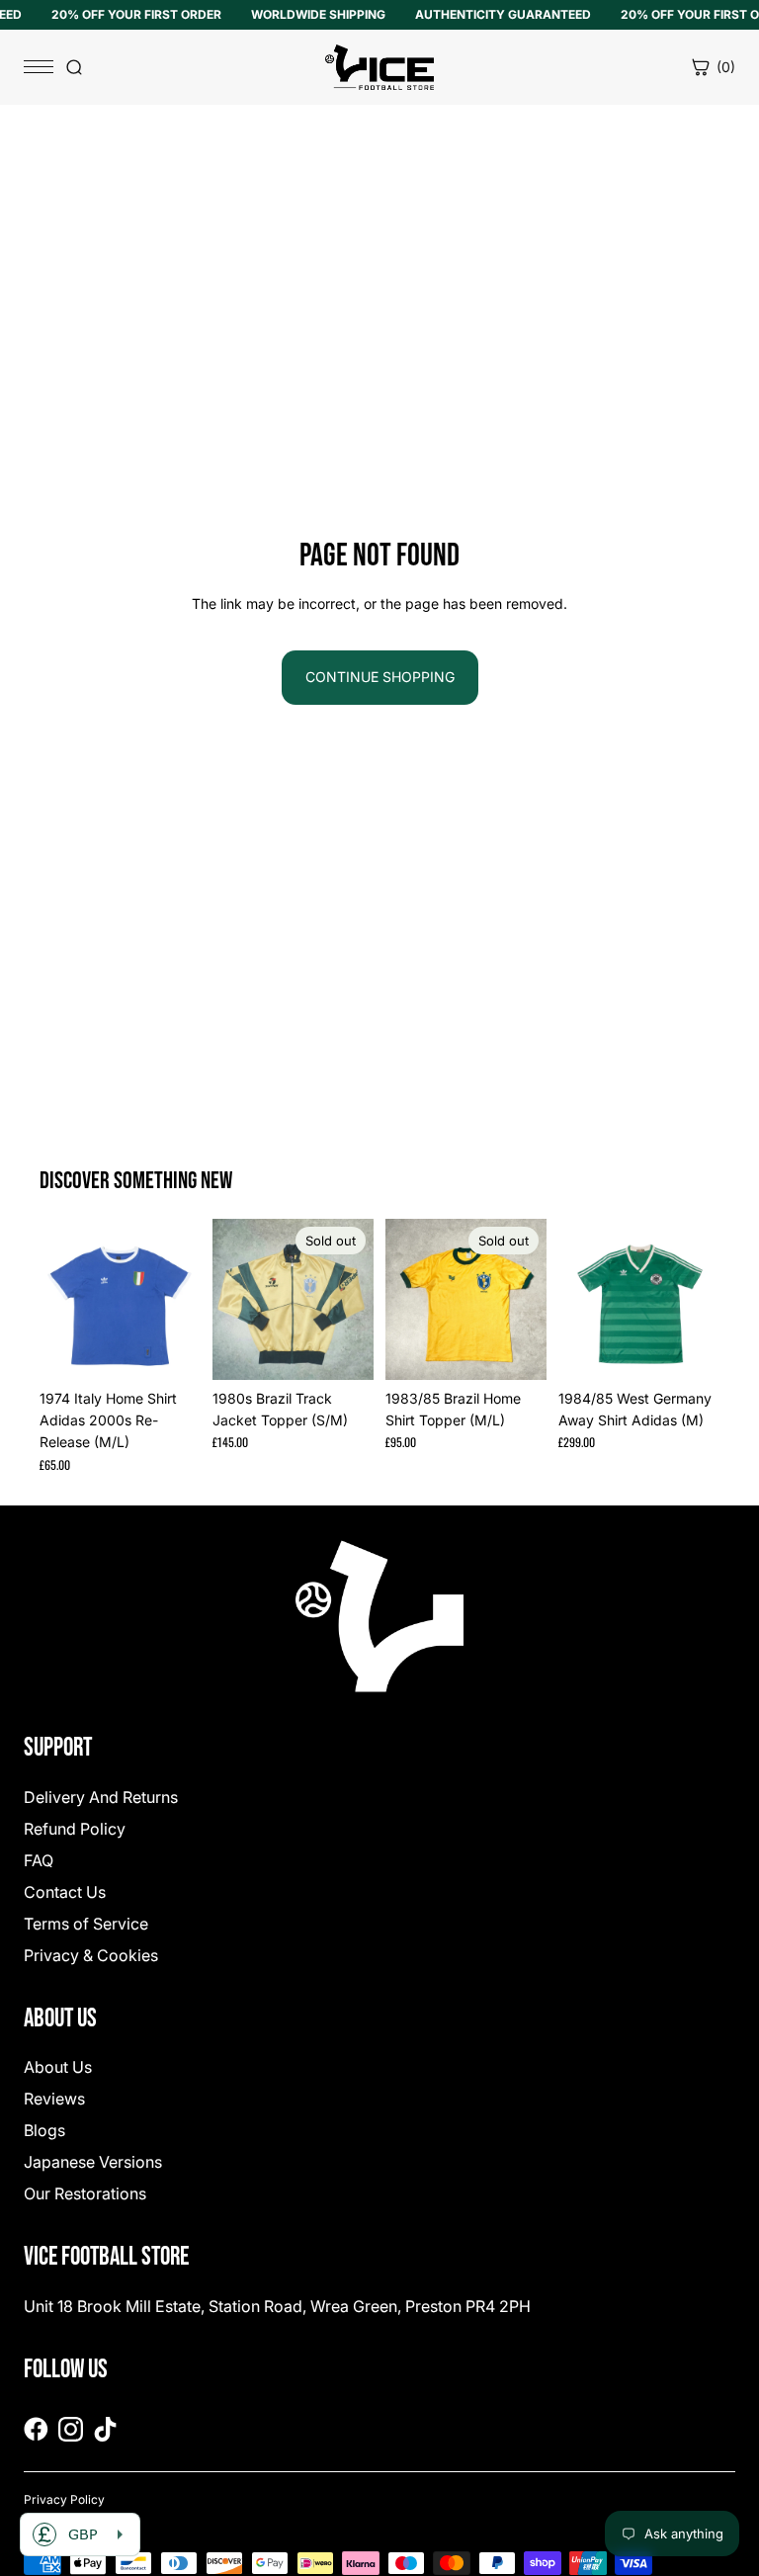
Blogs (44, 2130)
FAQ (39, 1860)
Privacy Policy (64, 2499)
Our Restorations (85, 2193)
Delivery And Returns (101, 1797)
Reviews (54, 2099)
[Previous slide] (61, 1299)
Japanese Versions (93, 2162)
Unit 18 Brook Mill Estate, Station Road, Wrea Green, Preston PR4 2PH (277, 2306)
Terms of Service (86, 1924)
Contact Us (65, 1892)
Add (187, 1349)
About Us (58, 2067)
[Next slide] (179, 1299)
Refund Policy (75, 1829)
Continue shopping (380, 677)
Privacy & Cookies (91, 1955)
